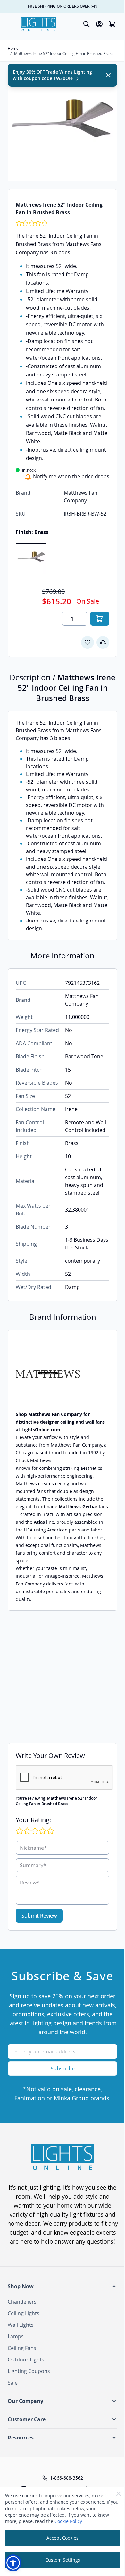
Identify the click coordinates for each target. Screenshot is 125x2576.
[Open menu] (12, 24)
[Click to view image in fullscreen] (63, 126)
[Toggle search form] (87, 24)
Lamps (16, 2336)
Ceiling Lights (24, 2313)
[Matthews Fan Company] (63, 1374)
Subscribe (63, 2069)
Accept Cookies (63, 2538)
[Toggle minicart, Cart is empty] (112, 24)
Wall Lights (21, 2325)
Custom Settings (63, 2560)
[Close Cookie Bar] (119, 2494)
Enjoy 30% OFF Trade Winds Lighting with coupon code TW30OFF (52, 75)
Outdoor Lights (26, 2360)
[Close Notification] (108, 75)
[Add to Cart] (100, 619)
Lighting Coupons (29, 2371)
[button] (63, 2286)
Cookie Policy (68, 2521)
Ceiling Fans (22, 2348)
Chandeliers (22, 2302)
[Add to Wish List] (88, 642)
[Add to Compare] (103, 642)
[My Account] (99, 24)
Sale (13, 2383)
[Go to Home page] (38, 24)
